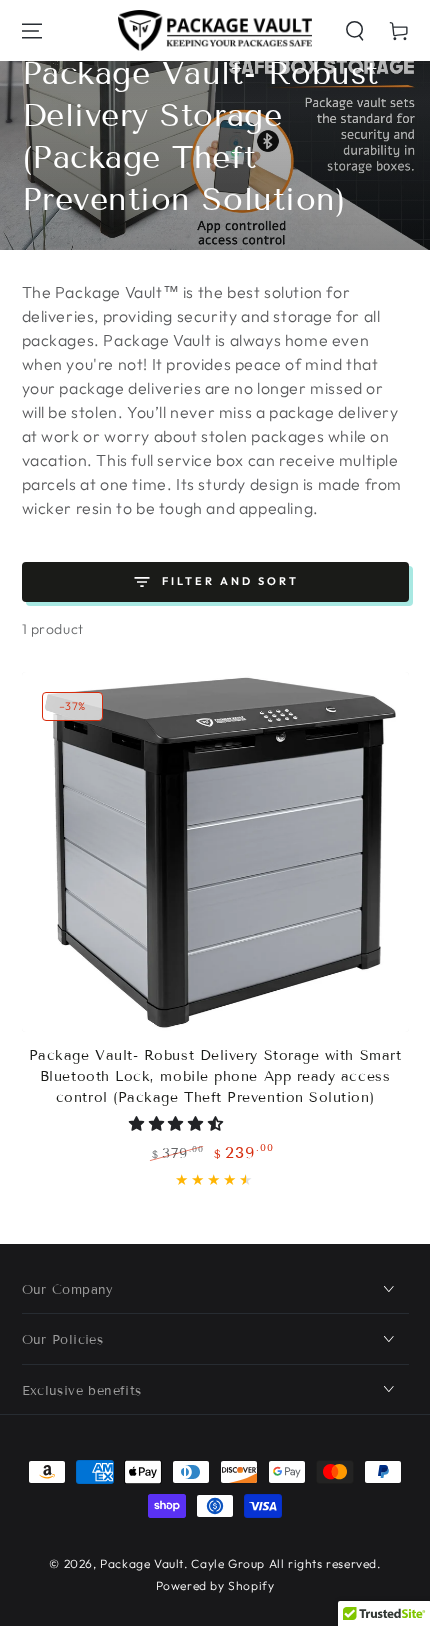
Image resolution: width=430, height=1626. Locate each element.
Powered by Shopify (215, 1585)
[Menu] (32, 31)
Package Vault (142, 1563)
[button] (355, 31)
